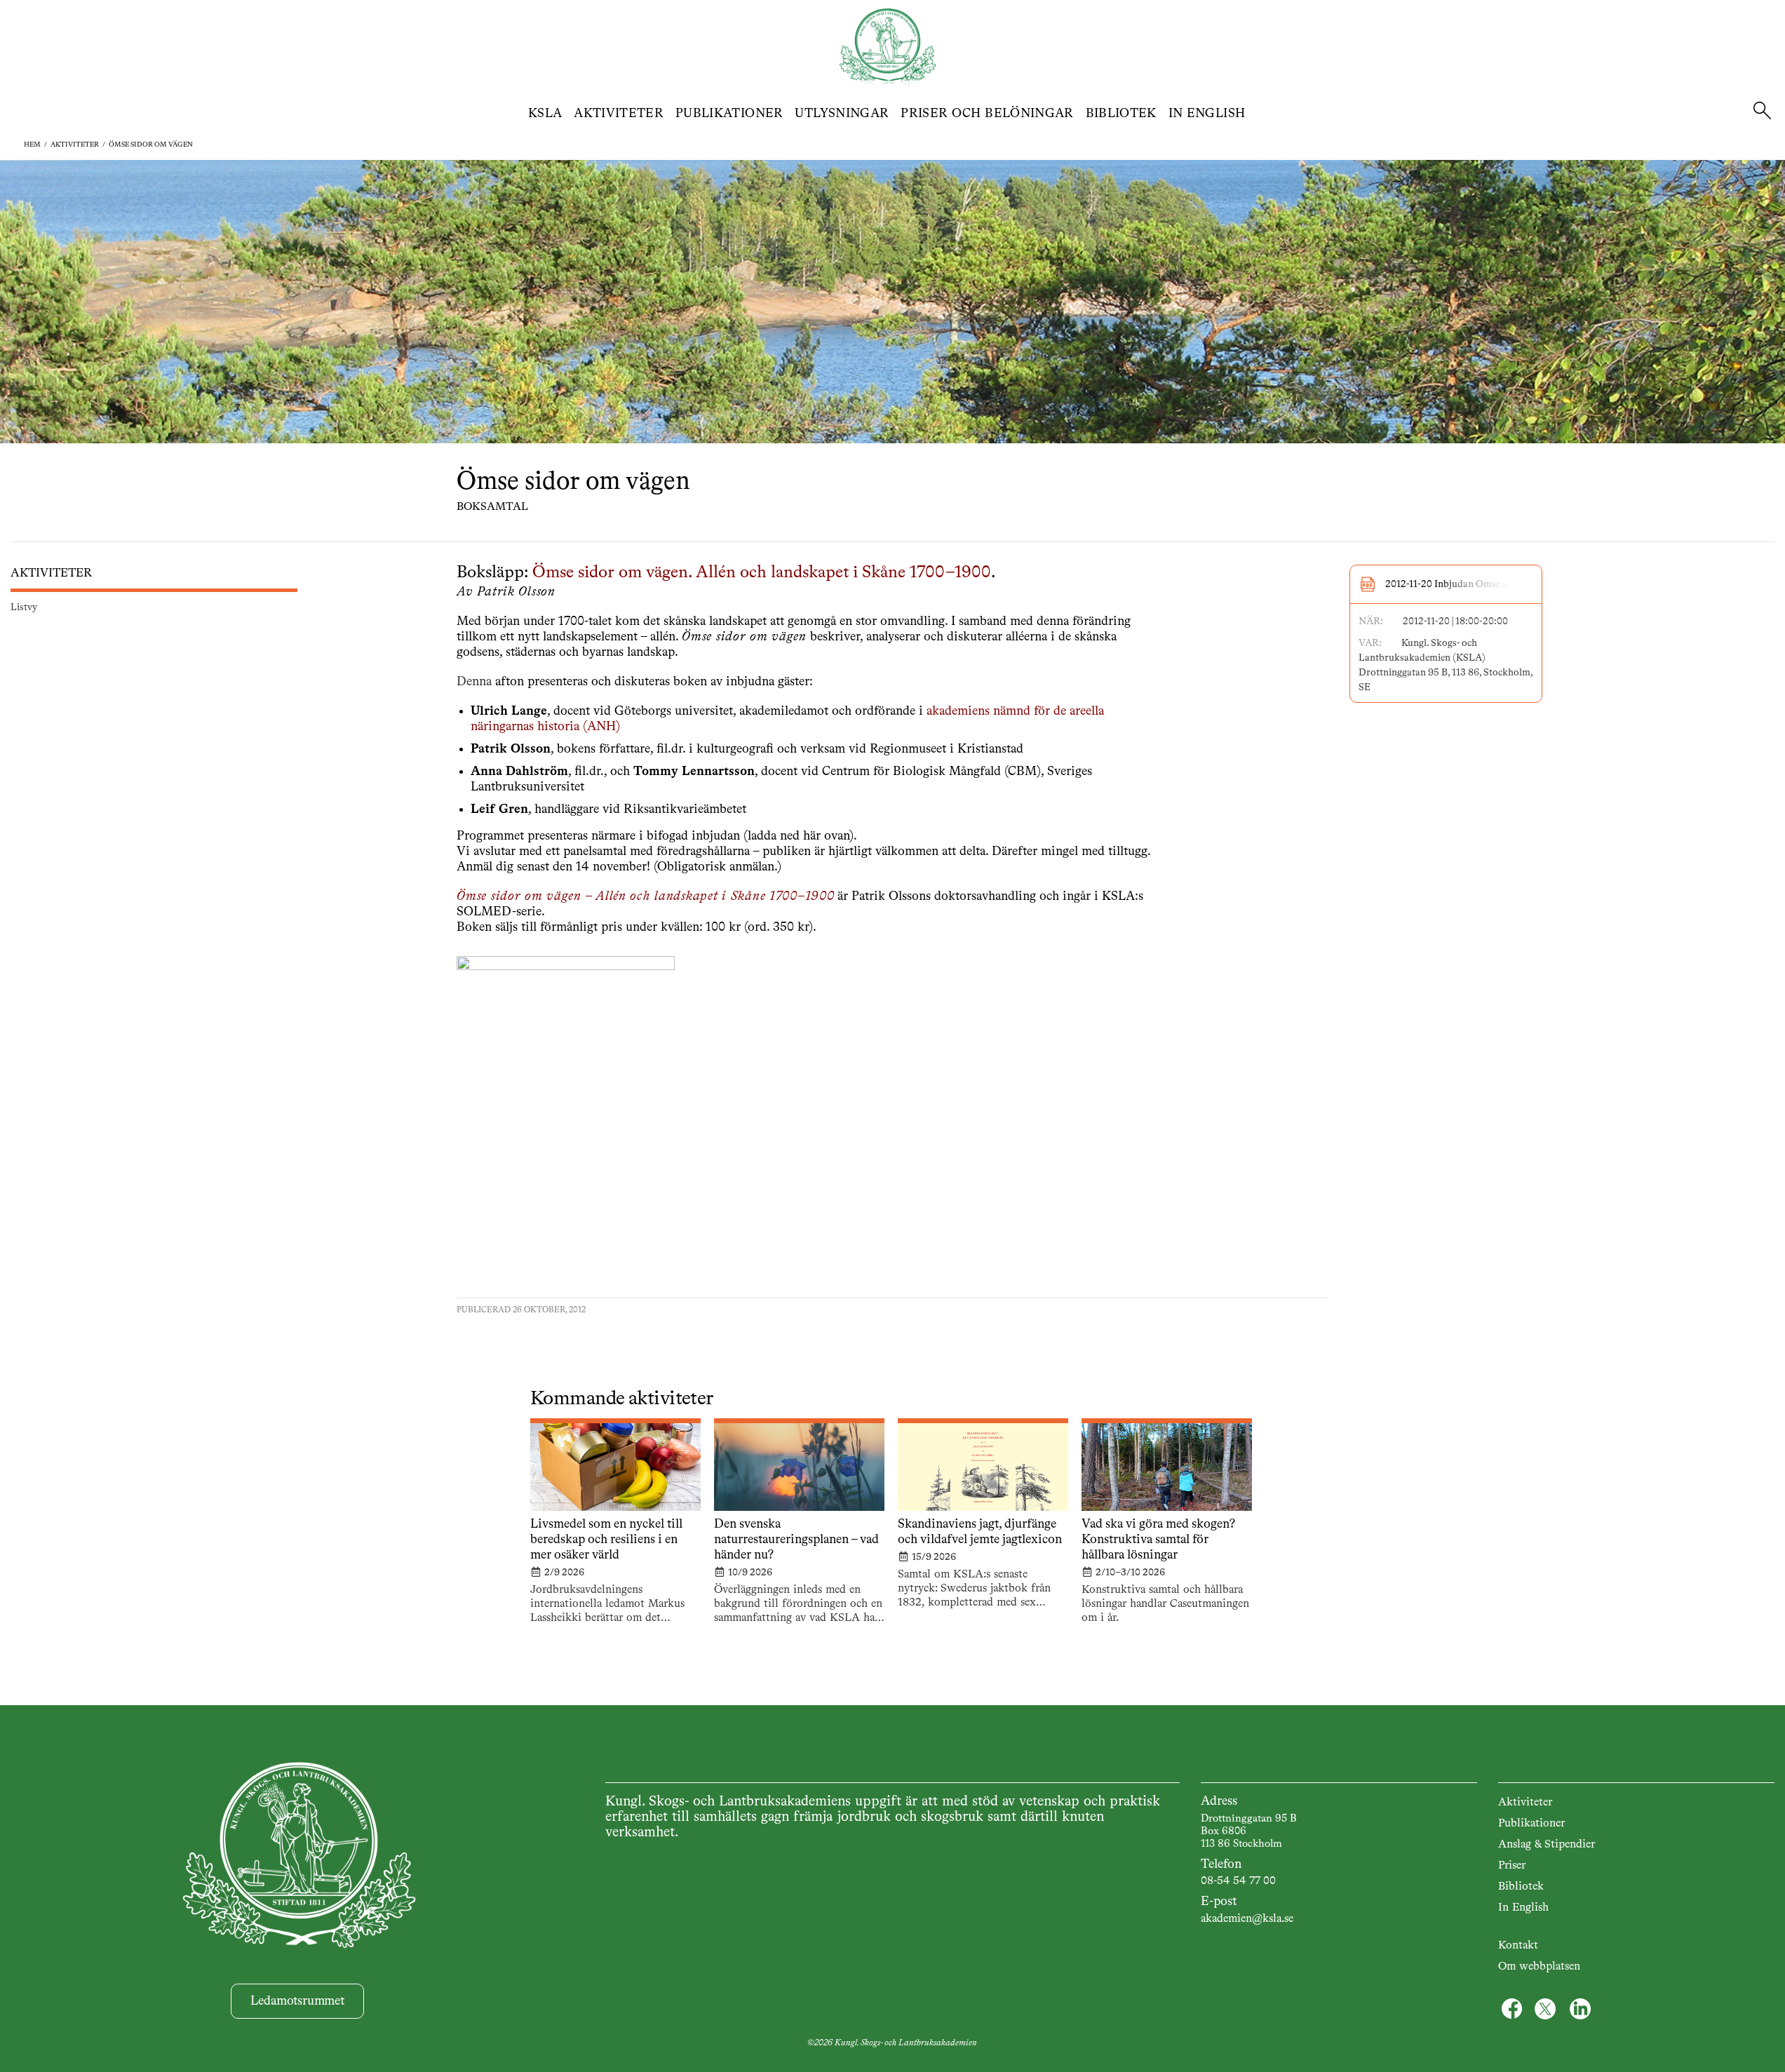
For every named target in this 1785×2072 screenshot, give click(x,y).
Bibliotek (1121, 114)
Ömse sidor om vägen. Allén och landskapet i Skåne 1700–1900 (762, 573)
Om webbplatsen (1539, 1967)
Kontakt (1518, 1946)
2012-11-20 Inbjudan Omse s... (1450, 584)
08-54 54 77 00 (1238, 1881)
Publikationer (729, 114)
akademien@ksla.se (1247, 1919)
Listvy (24, 607)
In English (1207, 114)
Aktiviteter (619, 114)
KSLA (545, 114)
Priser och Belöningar (987, 114)
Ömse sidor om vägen (151, 144)
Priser (1512, 1866)
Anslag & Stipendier (1547, 1845)
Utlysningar (842, 114)
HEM (32, 144)
